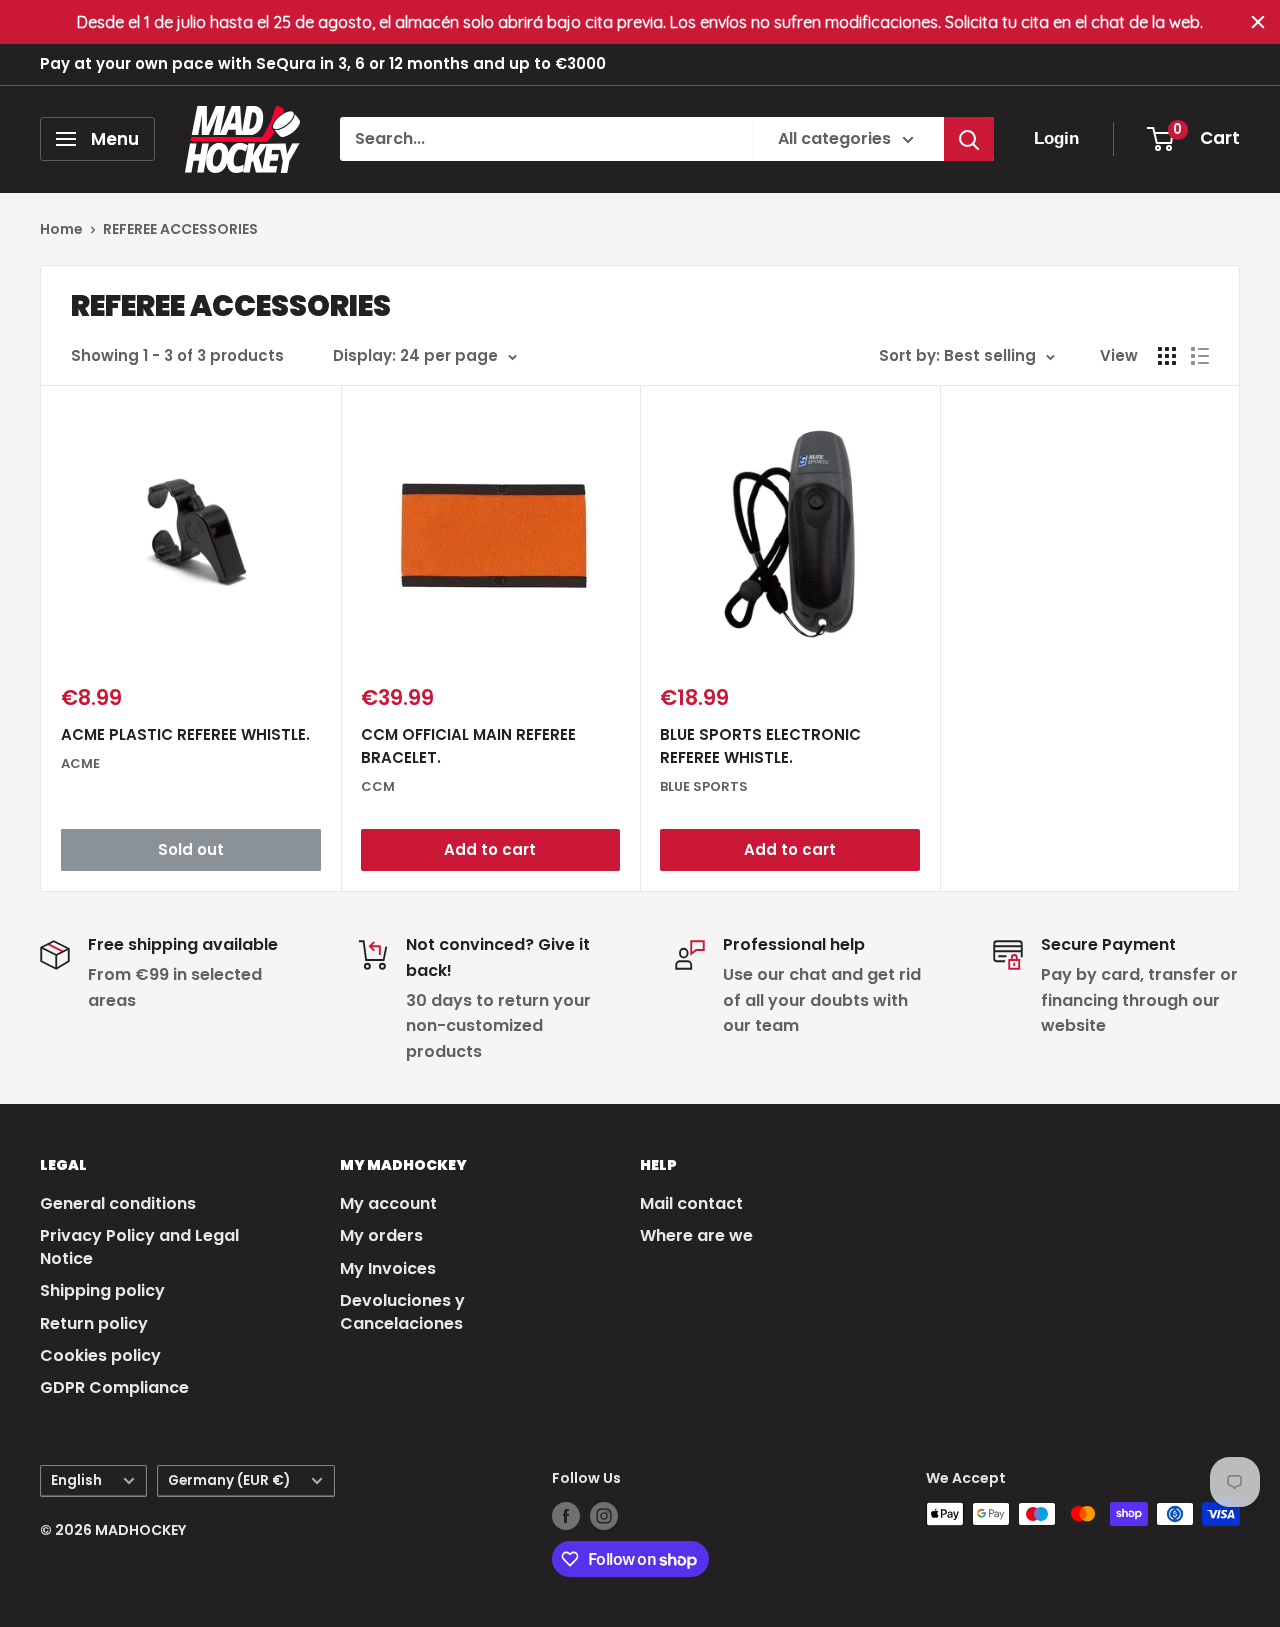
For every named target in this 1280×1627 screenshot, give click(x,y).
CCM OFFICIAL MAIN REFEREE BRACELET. (468, 746)
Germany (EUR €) (229, 1480)
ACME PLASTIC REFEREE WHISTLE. (185, 734)
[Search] (969, 139)
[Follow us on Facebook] (566, 1516)
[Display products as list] (1200, 356)
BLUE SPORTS (704, 786)
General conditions (118, 1203)
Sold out (191, 849)
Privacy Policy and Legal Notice (139, 1246)
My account (388, 1203)
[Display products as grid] (1167, 356)
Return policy (94, 1323)
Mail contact (691, 1203)
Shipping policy (102, 1290)
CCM (378, 786)
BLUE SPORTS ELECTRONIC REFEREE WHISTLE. (760, 746)
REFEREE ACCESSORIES (180, 229)
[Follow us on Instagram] (604, 1516)
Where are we (696, 1235)
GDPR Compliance (114, 1387)
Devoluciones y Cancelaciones (402, 1311)
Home (61, 229)
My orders (381, 1235)
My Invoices (388, 1268)
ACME (80, 763)
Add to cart (490, 849)
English (76, 1480)
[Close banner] (1258, 22)
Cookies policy (100, 1355)
